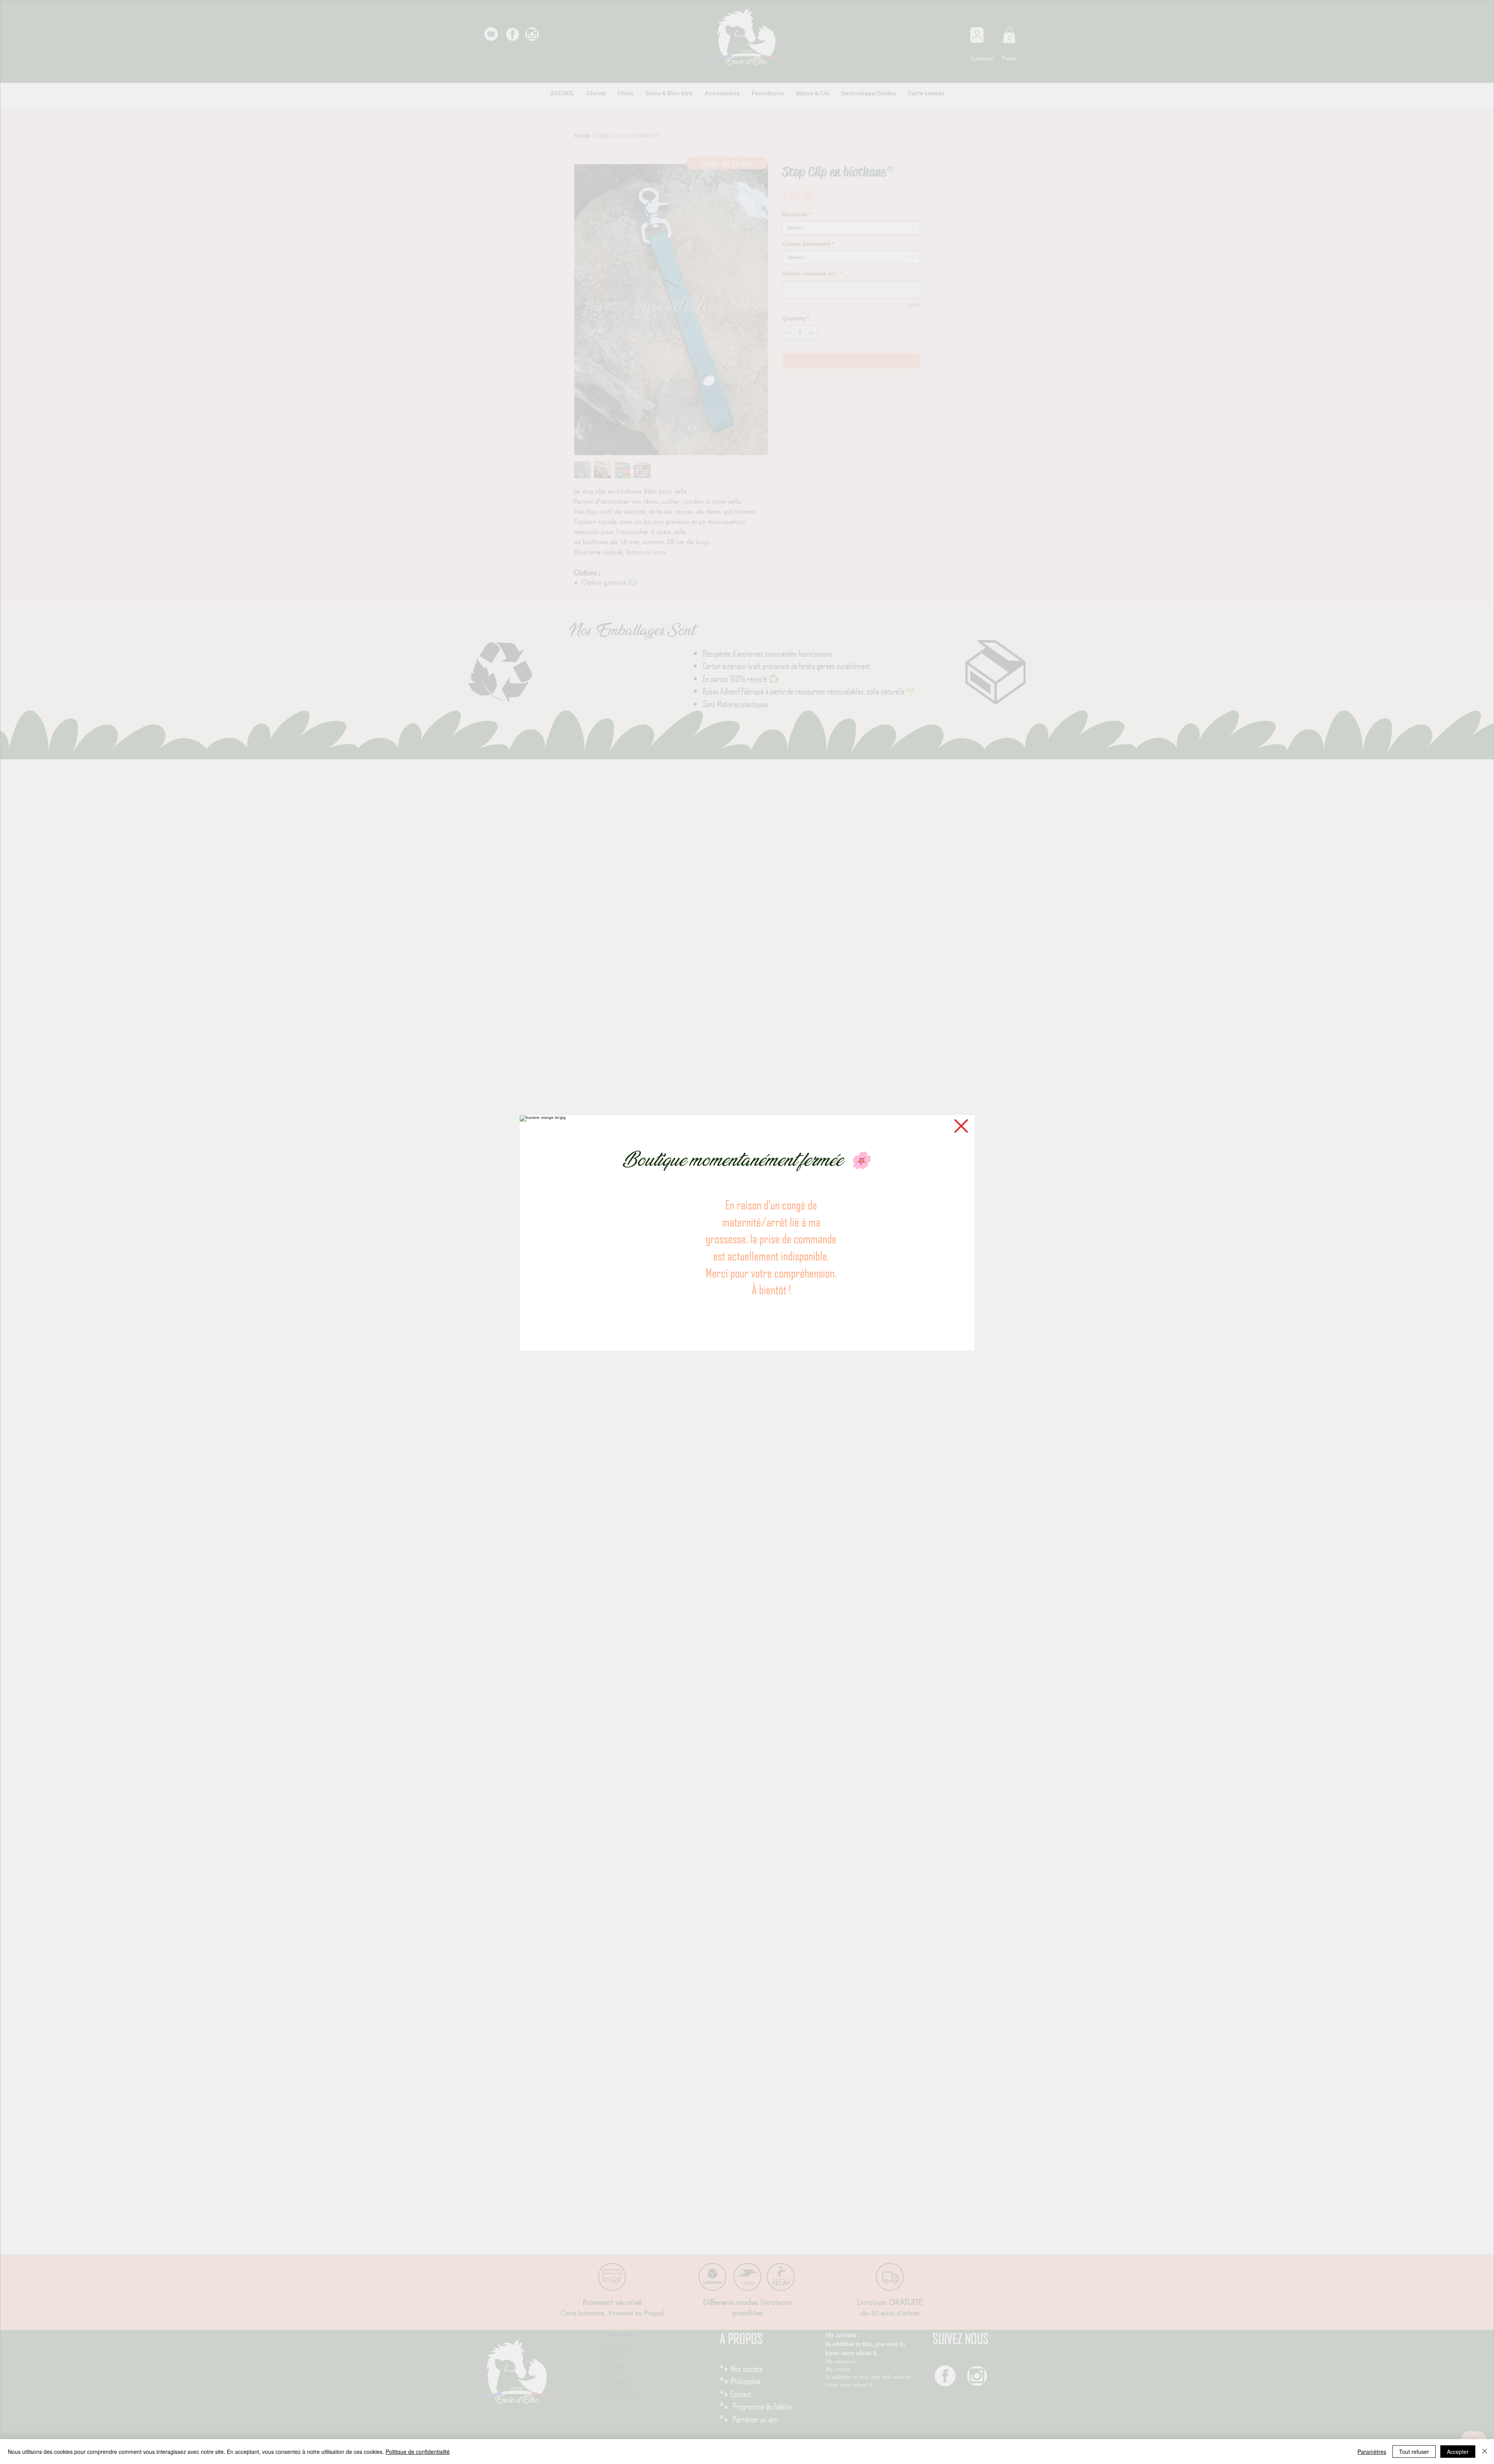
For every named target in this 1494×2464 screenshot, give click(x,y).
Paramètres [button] (1372, 2452)
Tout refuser (1414, 2452)
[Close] (1485, 2452)
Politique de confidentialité (418, 2452)
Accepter (1458, 2452)
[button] (961, 1126)
